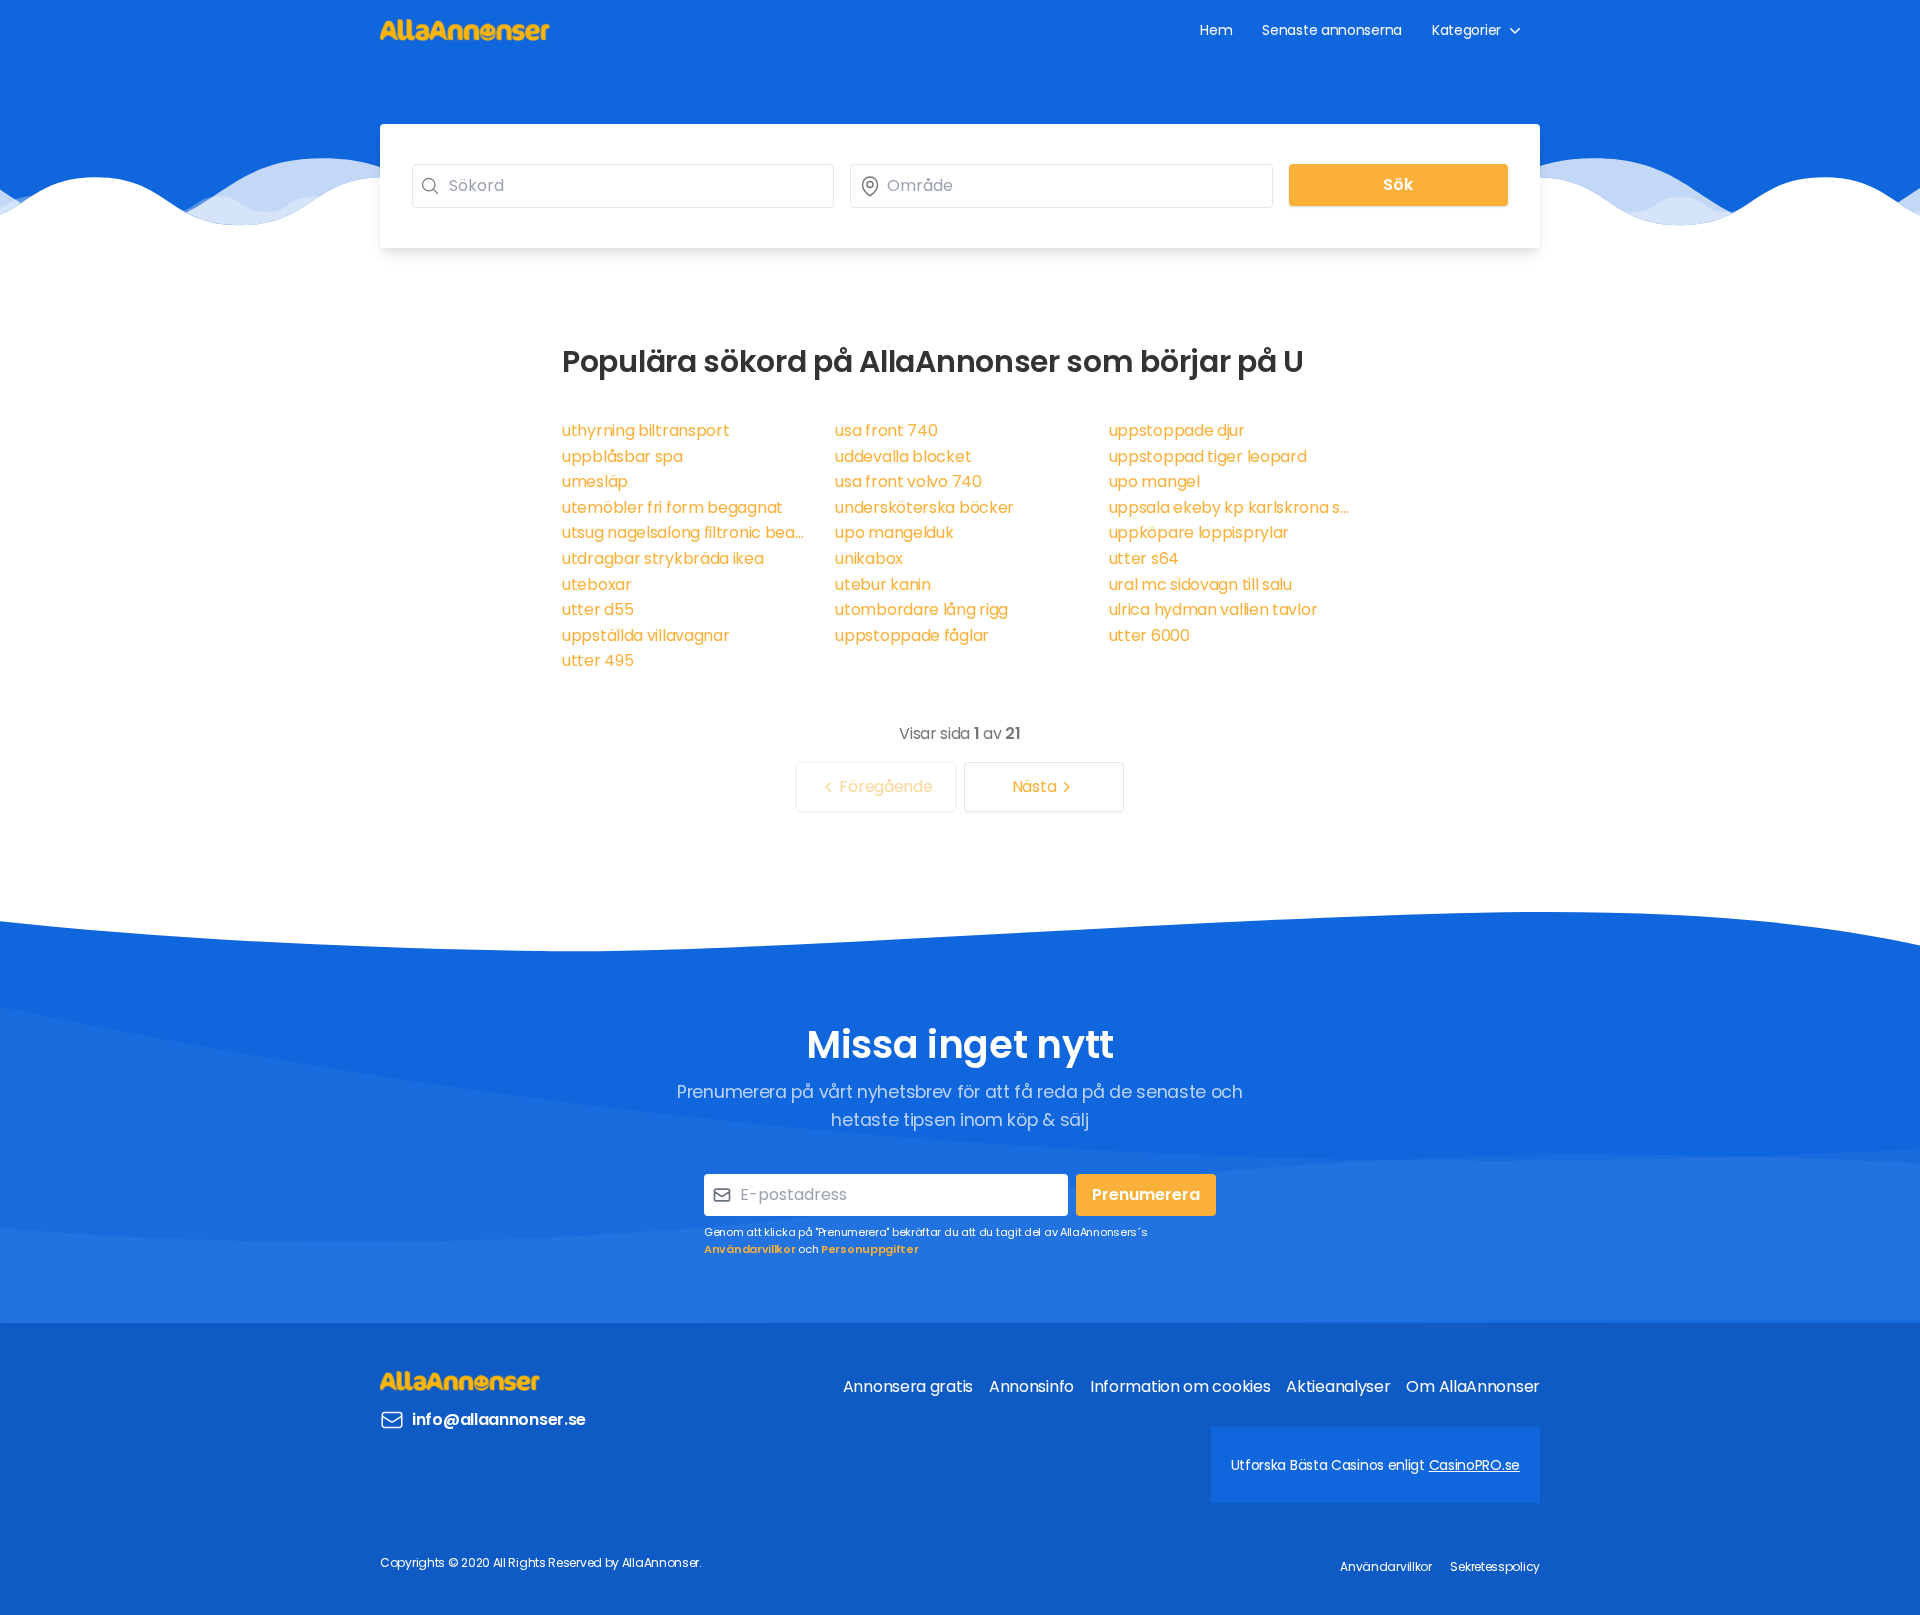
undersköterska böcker (924, 507)
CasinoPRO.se (1474, 1465)
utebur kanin (882, 584)
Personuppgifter (870, 1249)
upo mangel (1154, 481)
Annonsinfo (1031, 1386)
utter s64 (1144, 558)
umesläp (595, 481)
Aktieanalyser (1338, 1386)
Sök (1398, 184)
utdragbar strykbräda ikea (663, 558)
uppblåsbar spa (622, 456)
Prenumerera (1146, 1194)
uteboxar (597, 584)
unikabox (869, 558)
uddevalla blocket (903, 456)
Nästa (1034, 786)
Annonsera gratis (908, 1386)
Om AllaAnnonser (1473, 1386)
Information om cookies (1180, 1386)
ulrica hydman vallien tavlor (1213, 609)
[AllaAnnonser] (465, 29)
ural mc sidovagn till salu (1200, 584)
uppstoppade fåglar (912, 635)
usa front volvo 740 (908, 481)
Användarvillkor (750, 1249)
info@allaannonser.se (499, 1419)
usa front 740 (886, 430)
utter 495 (597, 660)
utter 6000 (1149, 635)
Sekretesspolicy (1495, 1566)
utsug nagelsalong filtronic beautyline (686, 532)
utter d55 (597, 609)
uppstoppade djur (1177, 430)
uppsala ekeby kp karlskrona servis (1233, 507)
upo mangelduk (894, 532)
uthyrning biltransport (645, 430)
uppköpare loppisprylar (1199, 532)
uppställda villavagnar (645, 635)
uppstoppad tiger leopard (1208, 456)
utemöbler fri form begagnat (672, 507)
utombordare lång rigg (921, 609)
